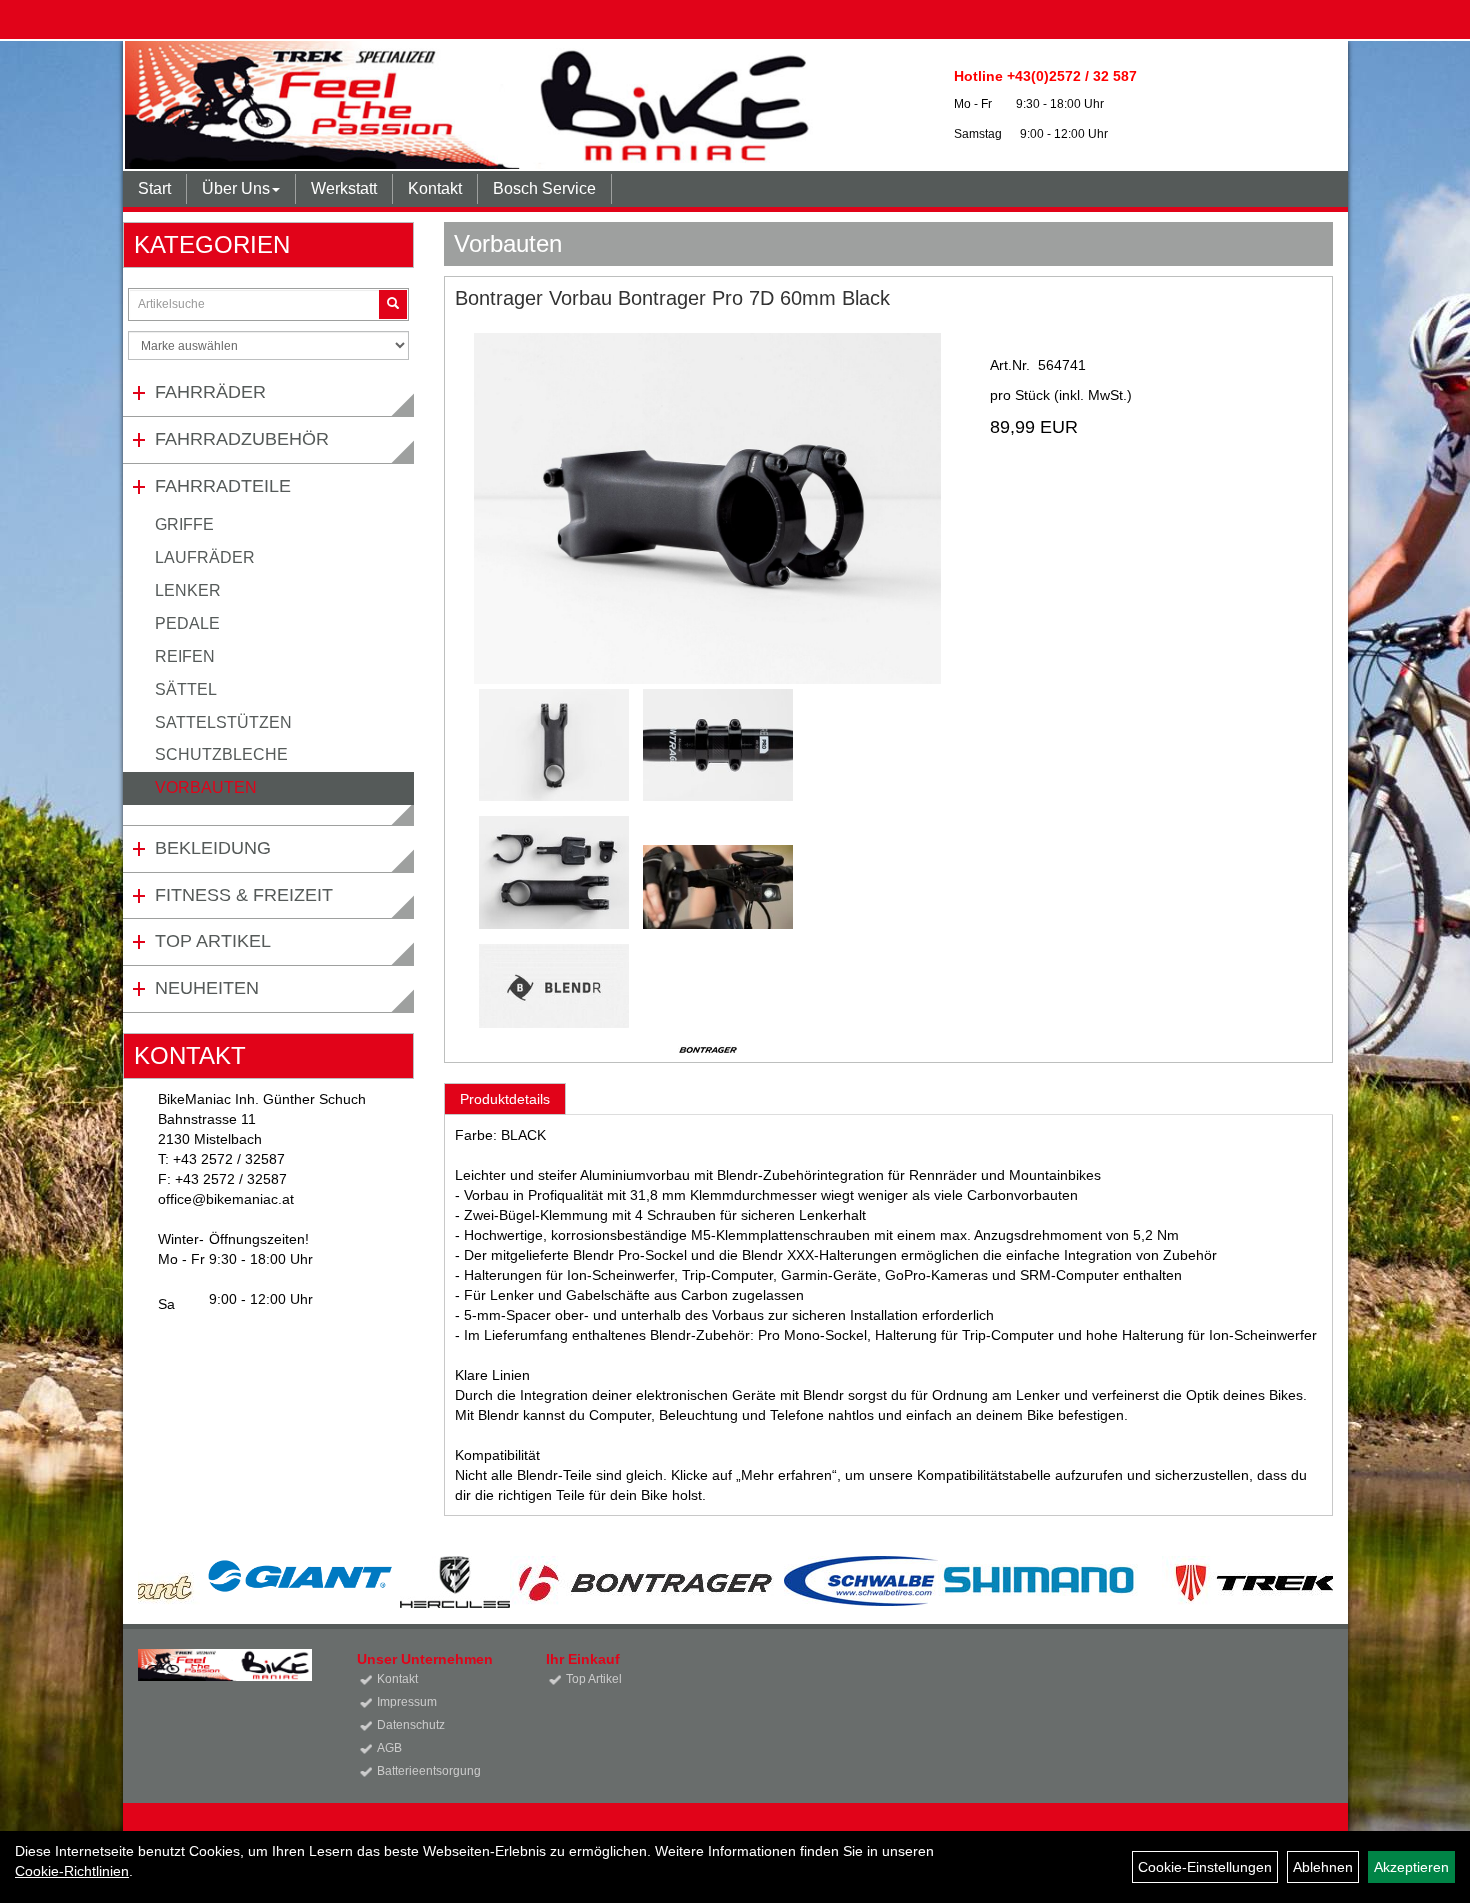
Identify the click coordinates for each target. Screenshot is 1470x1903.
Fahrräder (210, 392)
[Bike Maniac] (474, 105)
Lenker (188, 590)
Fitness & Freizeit (244, 895)
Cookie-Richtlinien (72, 1871)
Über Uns (236, 188)
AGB (389, 1748)
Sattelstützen (223, 722)
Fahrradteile (223, 486)
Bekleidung (213, 848)
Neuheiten (207, 988)
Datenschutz (411, 1725)
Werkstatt (344, 188)
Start (154, 188)
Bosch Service (544, 188)
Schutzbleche (221, 754)
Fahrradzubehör (242, 439)
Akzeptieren (1411, 1867)
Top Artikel (213, 941)
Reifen (185, 656)
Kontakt (435, 188)
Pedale (187, 623)
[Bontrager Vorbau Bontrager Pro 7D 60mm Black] (708, 508)
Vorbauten (206, 787)
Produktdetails (505, 1099)
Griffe (184, 524)
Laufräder (205, 557)
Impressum (407, 1702)
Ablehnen (1323, 1867)
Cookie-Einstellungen (1205, 1867)
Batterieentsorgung (429, 1771)
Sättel (186, 689)
